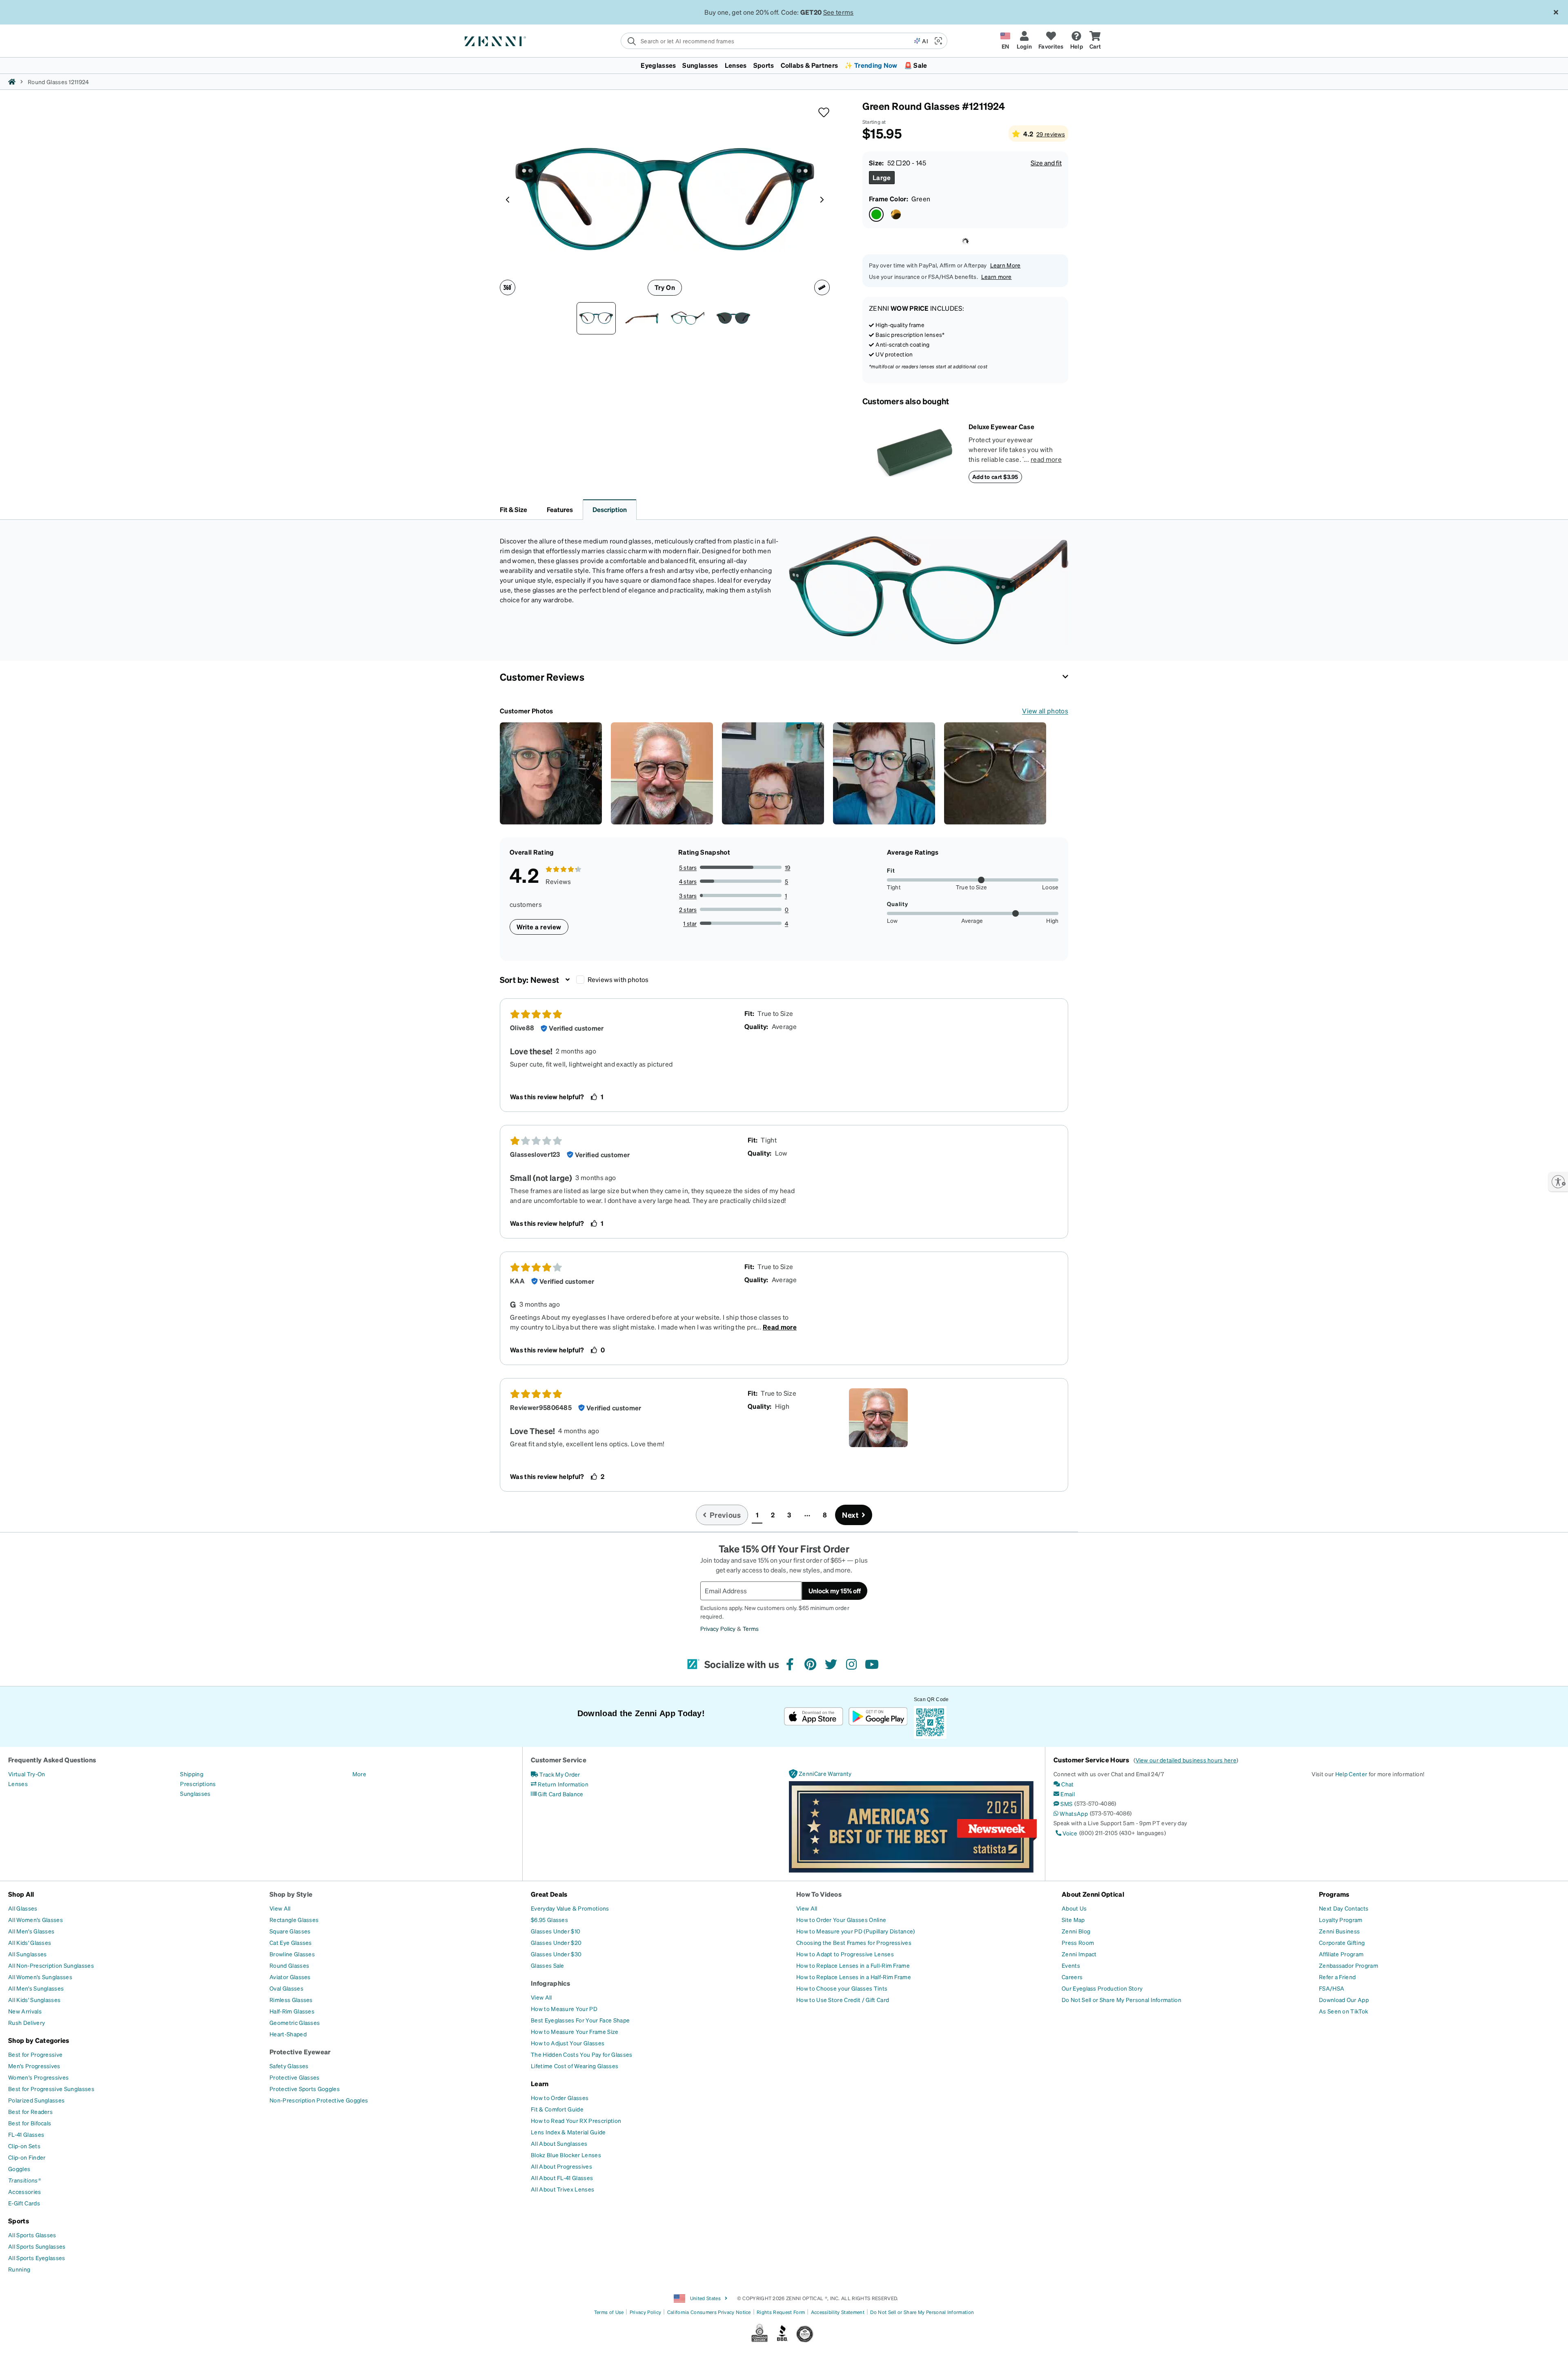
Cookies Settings (1171, 2347)
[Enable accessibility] (1558, 1182)
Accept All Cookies (1235, 2347)
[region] (784, 2348)
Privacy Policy (545, 2354)
